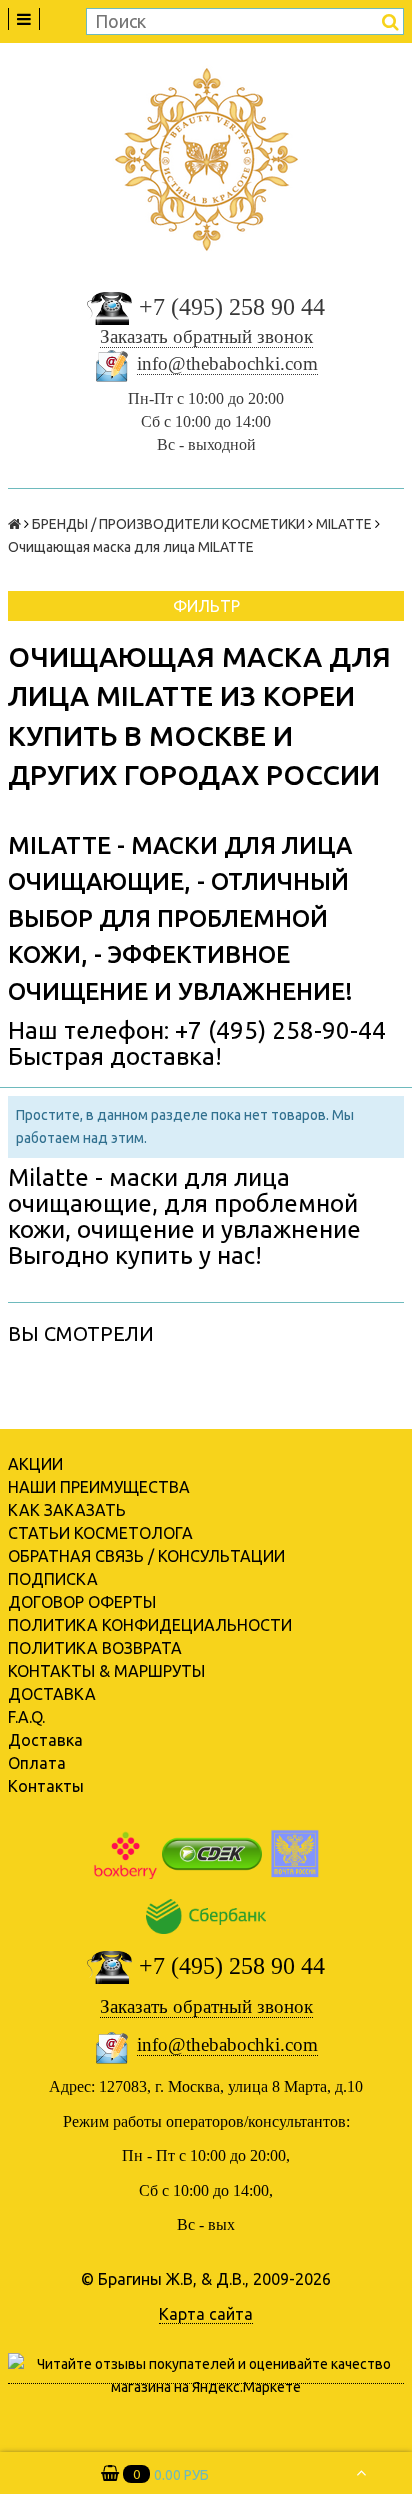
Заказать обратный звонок (206, 336)
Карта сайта (206, 2314)
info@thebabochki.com (227, 363)
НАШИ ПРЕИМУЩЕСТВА (99, 1487)
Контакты (46, 1786)
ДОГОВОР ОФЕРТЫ (82, 1602)
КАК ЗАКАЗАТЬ (67, 1510)
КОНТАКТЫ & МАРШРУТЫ (106, 1671)
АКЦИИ (35, 1464)
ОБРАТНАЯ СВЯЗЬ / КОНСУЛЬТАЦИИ (146, 1556)
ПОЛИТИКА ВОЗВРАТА (95, 1648)
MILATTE (344, 524)
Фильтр (206, 606)
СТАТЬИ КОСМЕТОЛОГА (100, 1533)
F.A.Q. (26, 1717)
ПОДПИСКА (53, 1579)
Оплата (37, 1763)
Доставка (45, 1740)
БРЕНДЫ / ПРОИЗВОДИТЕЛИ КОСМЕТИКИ (168, 524)
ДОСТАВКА (52, 1694)
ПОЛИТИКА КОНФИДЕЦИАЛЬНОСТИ (150, 1625)
